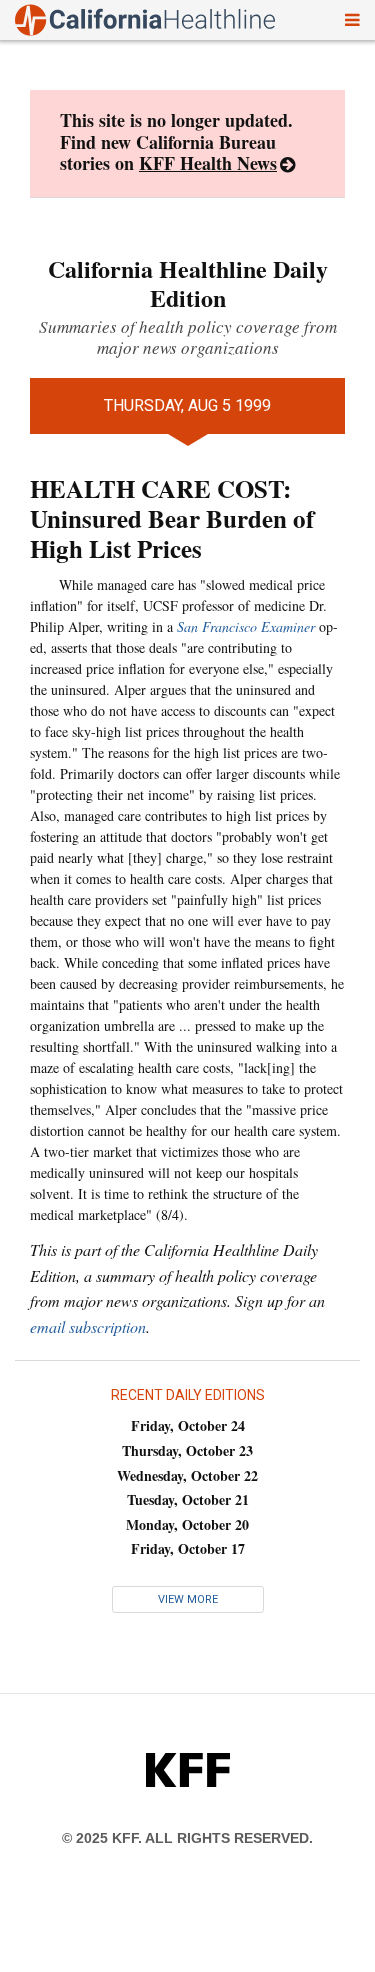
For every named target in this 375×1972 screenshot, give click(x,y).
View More (188, 1599)
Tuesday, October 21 (188, 1499)
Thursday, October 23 (187, 1450)
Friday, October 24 (188, 1425)
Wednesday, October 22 (187, 1475)
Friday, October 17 (188, 1548)
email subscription (88, 1326)
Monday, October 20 (187, 1524)
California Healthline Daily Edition (188, 283)
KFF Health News (208, 163)
